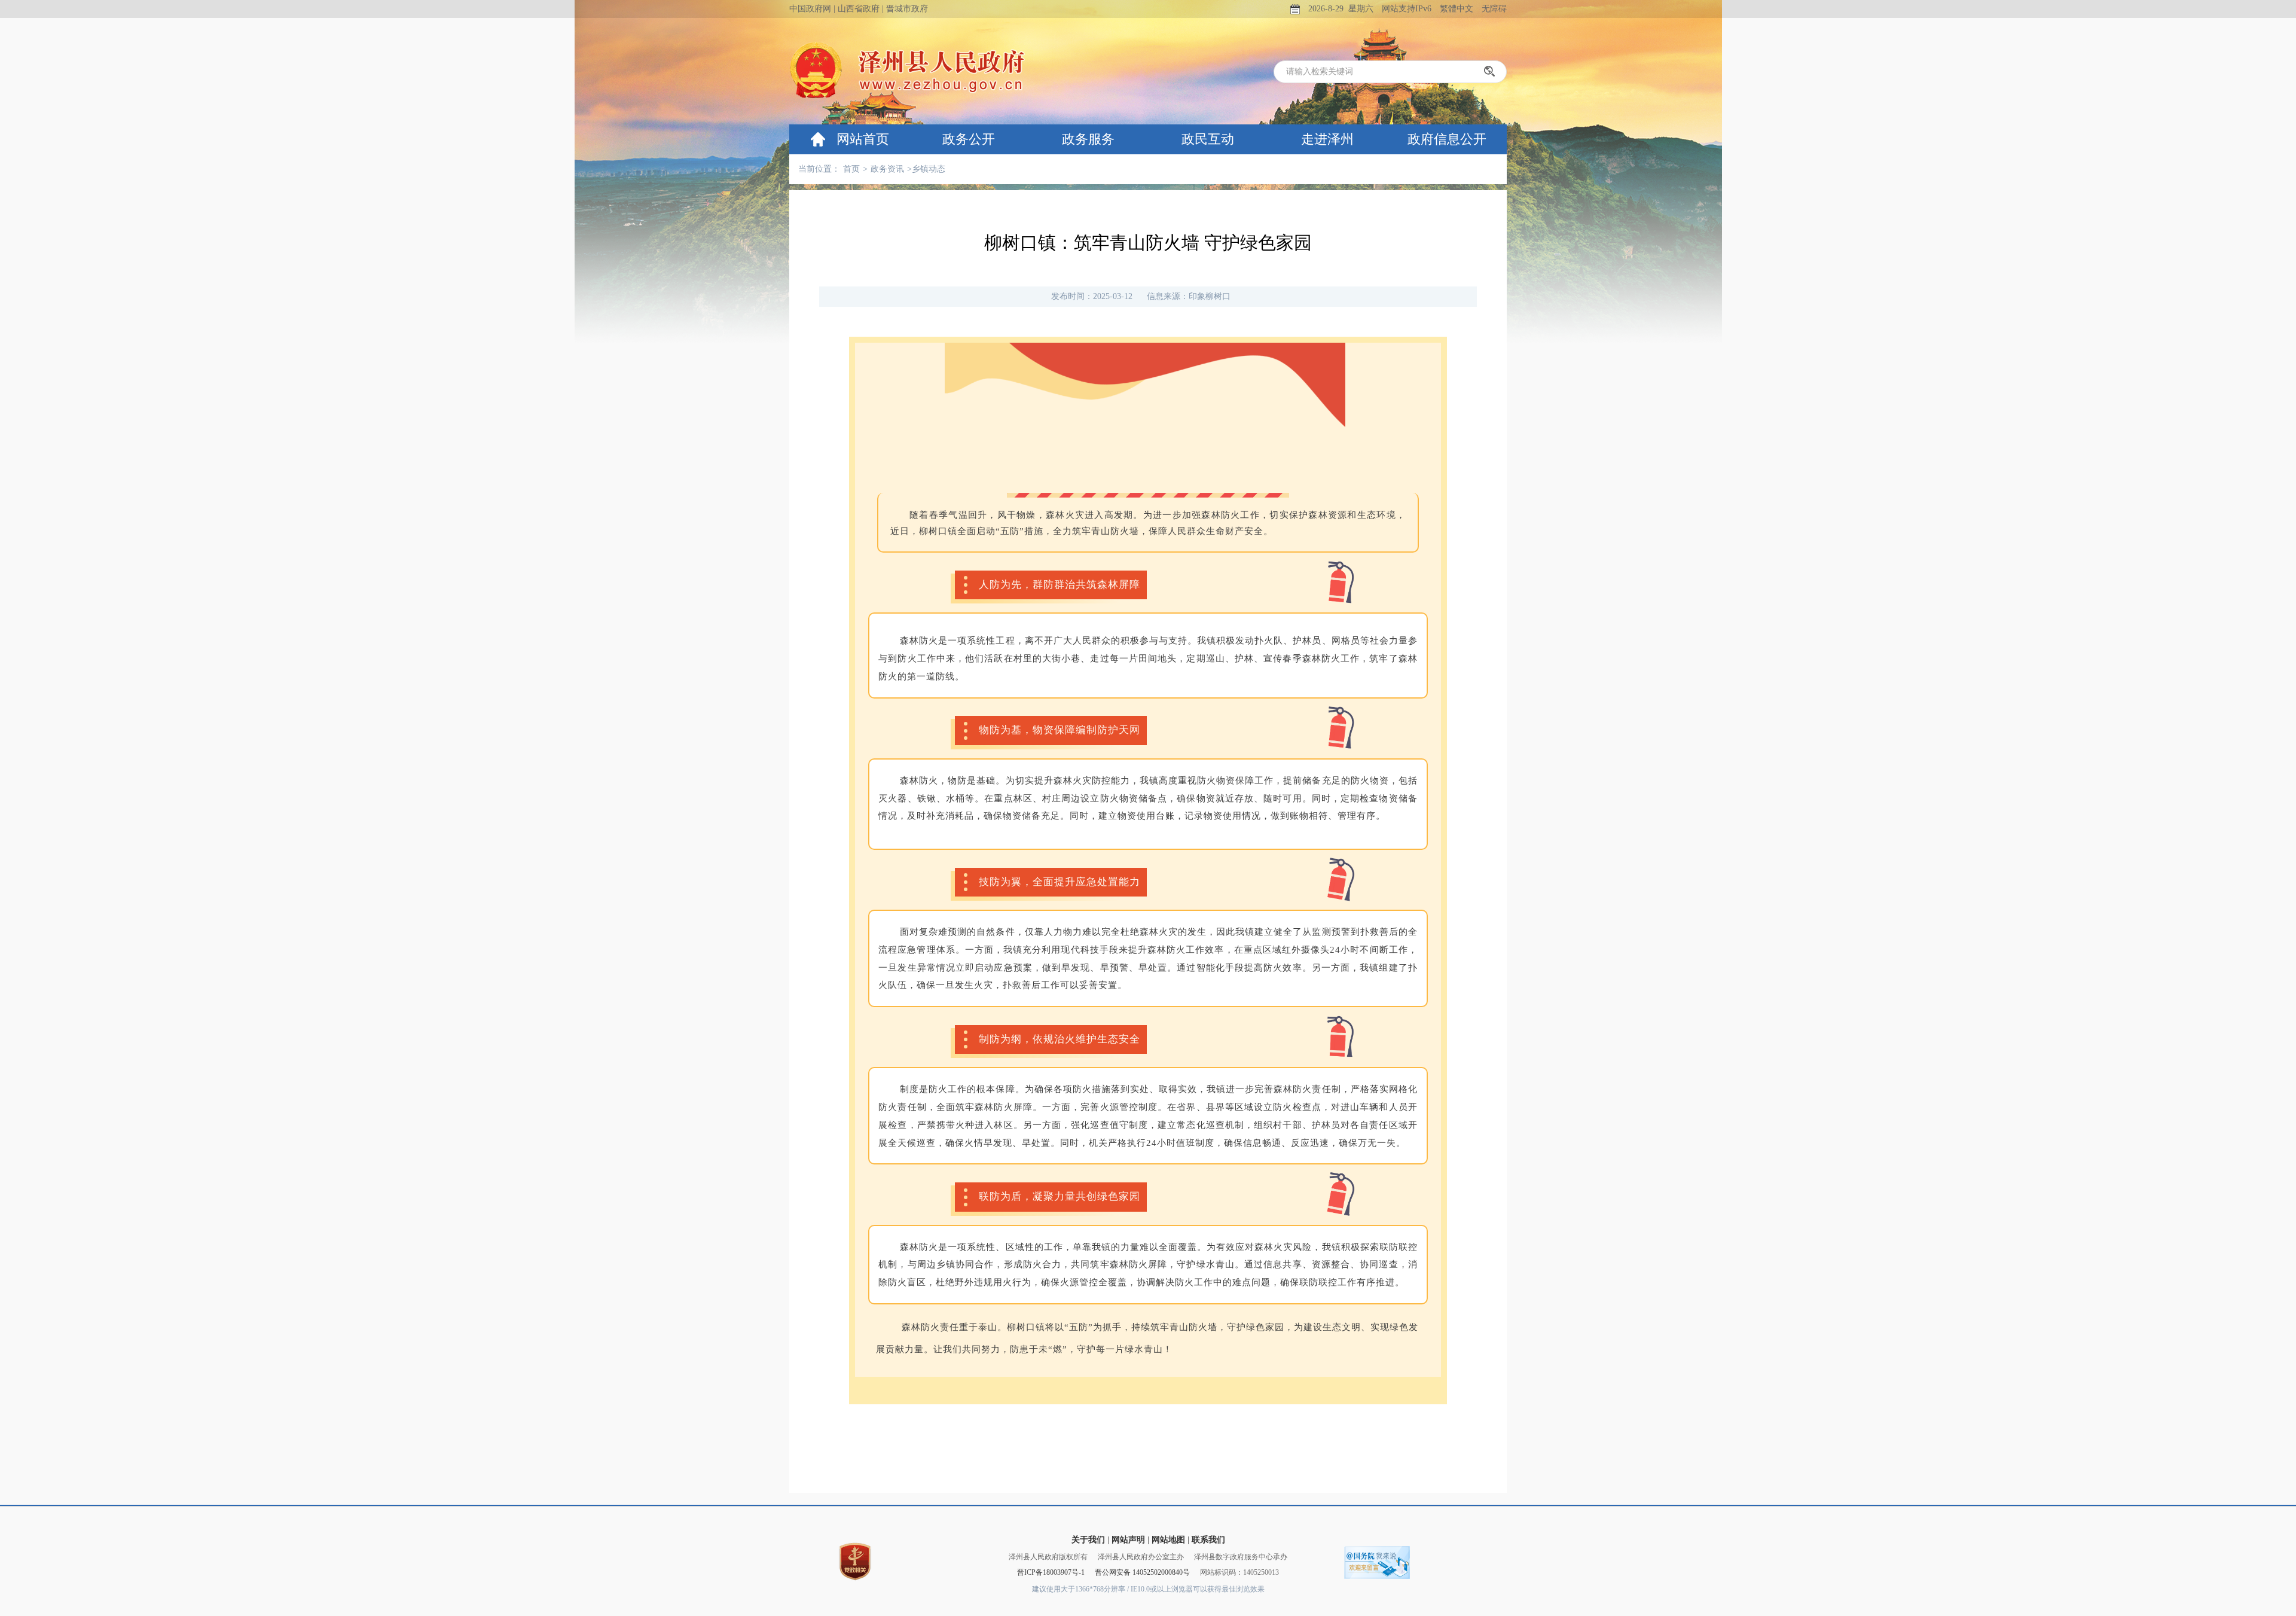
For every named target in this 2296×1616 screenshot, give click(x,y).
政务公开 (969, 139)
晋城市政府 (907, 9)
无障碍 (1494, 9)
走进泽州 (1327, 139)
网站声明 (1128, 1540)
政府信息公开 (1447, 139)
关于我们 (1088, 1540)
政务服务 (1088, 139)
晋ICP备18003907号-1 (1051, 1572)
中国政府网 (810, 9)
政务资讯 (887, 169)
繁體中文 (1457, 9)
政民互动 (1208, 139)
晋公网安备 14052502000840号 (1142, 1572)
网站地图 (1168, 1540)
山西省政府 (859, 9)
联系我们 (1208, 1540)
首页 (851, 169)
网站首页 (863, 139)
